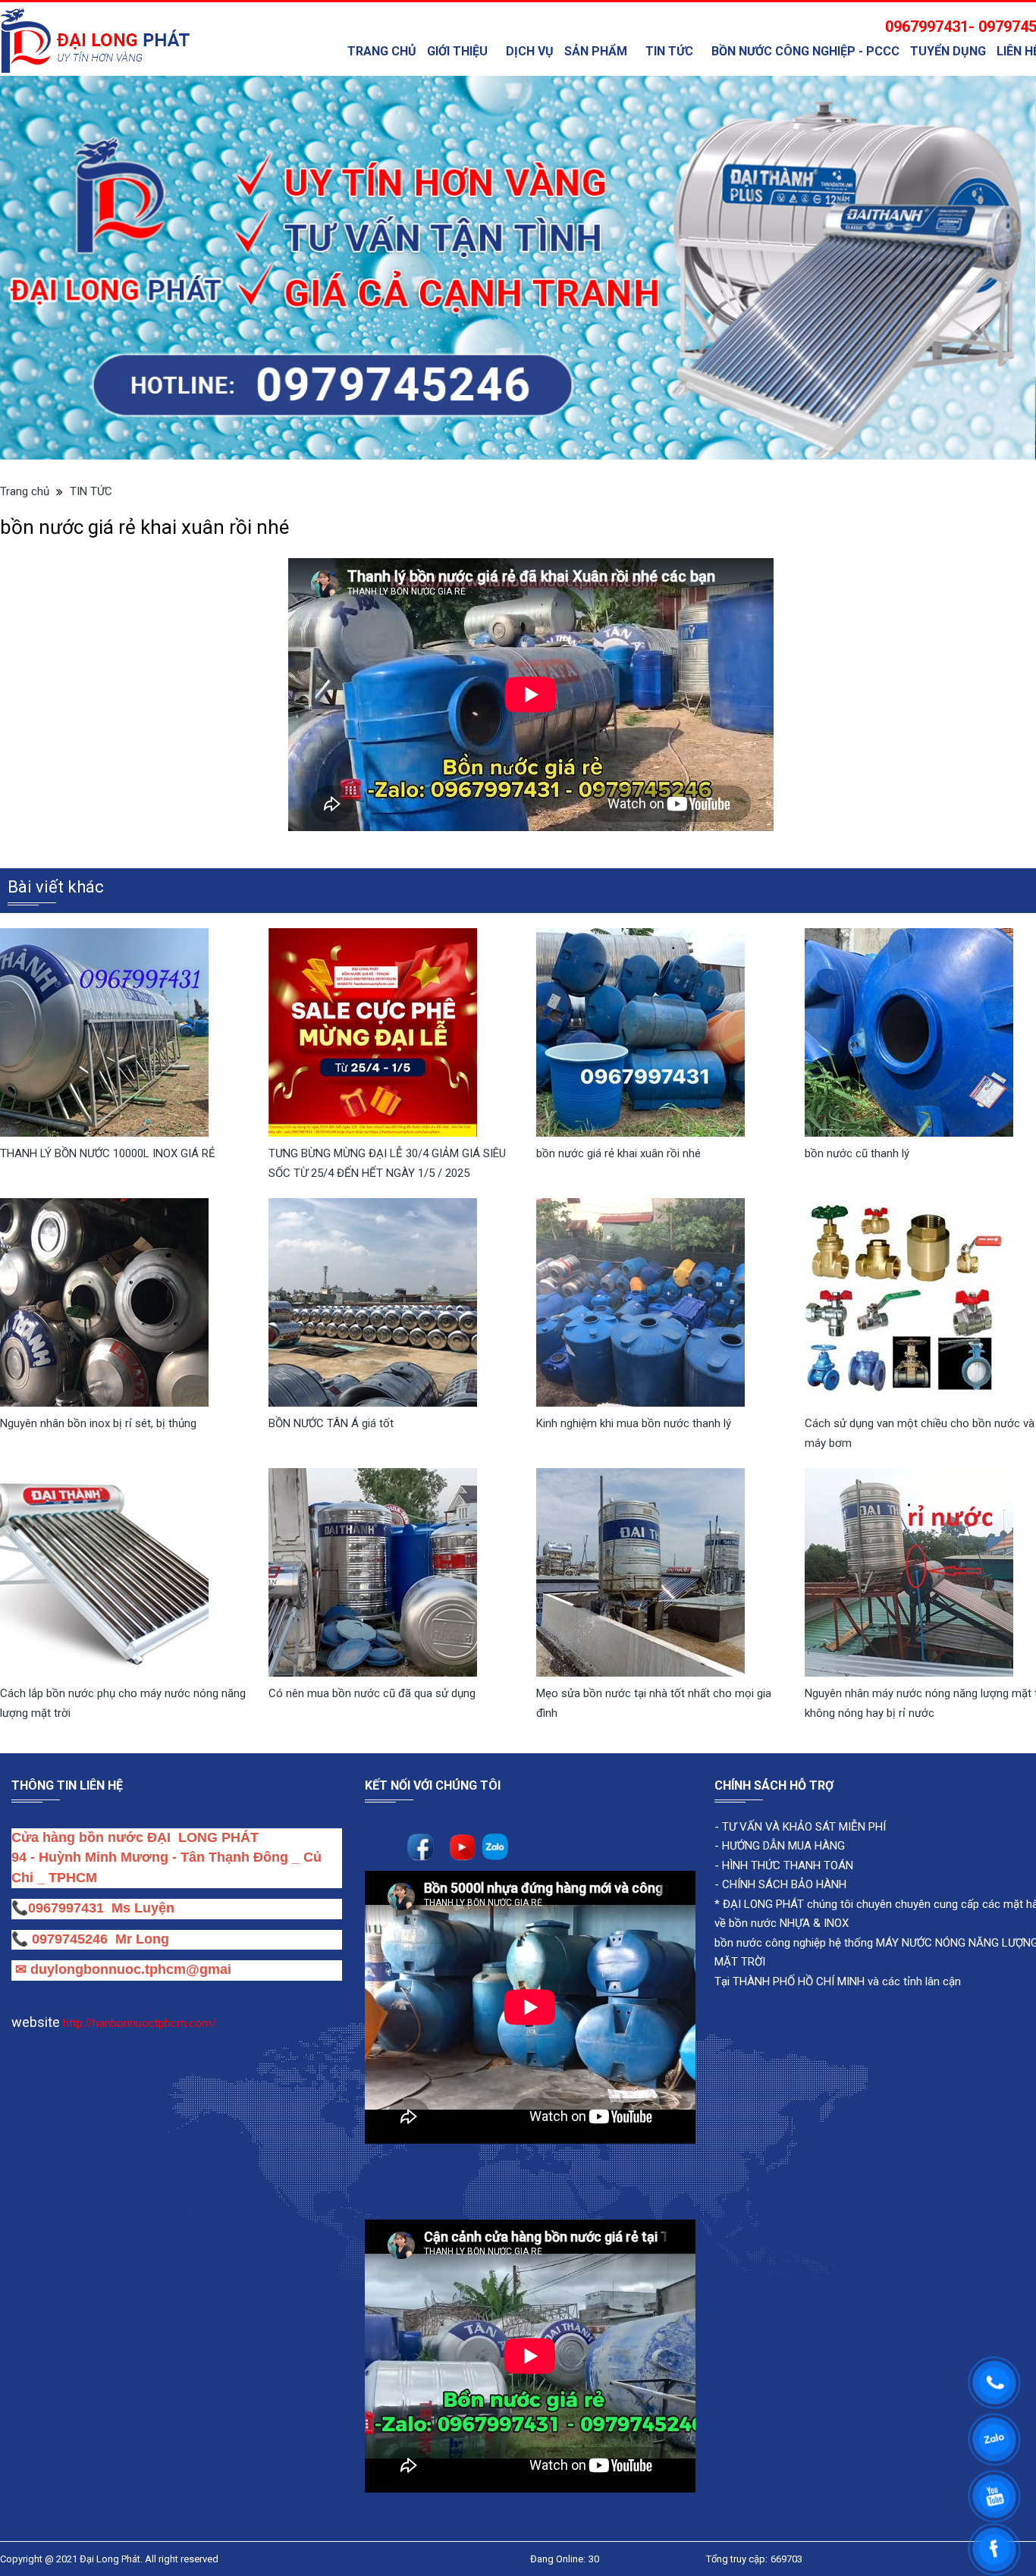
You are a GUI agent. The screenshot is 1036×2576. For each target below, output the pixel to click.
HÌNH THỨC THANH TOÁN (786, 1793)
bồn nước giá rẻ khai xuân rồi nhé (618, 1081)
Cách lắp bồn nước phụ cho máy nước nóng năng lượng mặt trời (123, 1630)
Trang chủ (382, 51)
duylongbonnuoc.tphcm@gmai (129, 1897)
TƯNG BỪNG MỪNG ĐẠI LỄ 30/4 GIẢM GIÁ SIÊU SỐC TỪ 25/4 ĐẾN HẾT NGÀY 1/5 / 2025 (387, 1090)
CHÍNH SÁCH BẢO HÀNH (784, 1812)
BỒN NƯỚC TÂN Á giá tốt (331, 1351)
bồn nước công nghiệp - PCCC (805, 51)
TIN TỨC (669, 51)
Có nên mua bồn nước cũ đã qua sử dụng (372, 1621)
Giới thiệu (457, 51)
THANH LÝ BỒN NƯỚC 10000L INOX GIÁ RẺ (108, 1081)
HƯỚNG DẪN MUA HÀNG (782, 1773)
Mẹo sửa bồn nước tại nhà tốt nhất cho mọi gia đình (654, 1630)
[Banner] (518, 231)
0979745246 (74, 1866)
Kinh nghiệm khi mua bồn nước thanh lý (634, 1351)
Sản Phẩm (596, 51)
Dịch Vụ (530, 51)
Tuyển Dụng (948, 51)
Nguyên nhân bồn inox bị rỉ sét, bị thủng (98, 1351)
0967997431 (66, 1835)
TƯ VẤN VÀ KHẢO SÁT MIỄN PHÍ (804, 1754)
